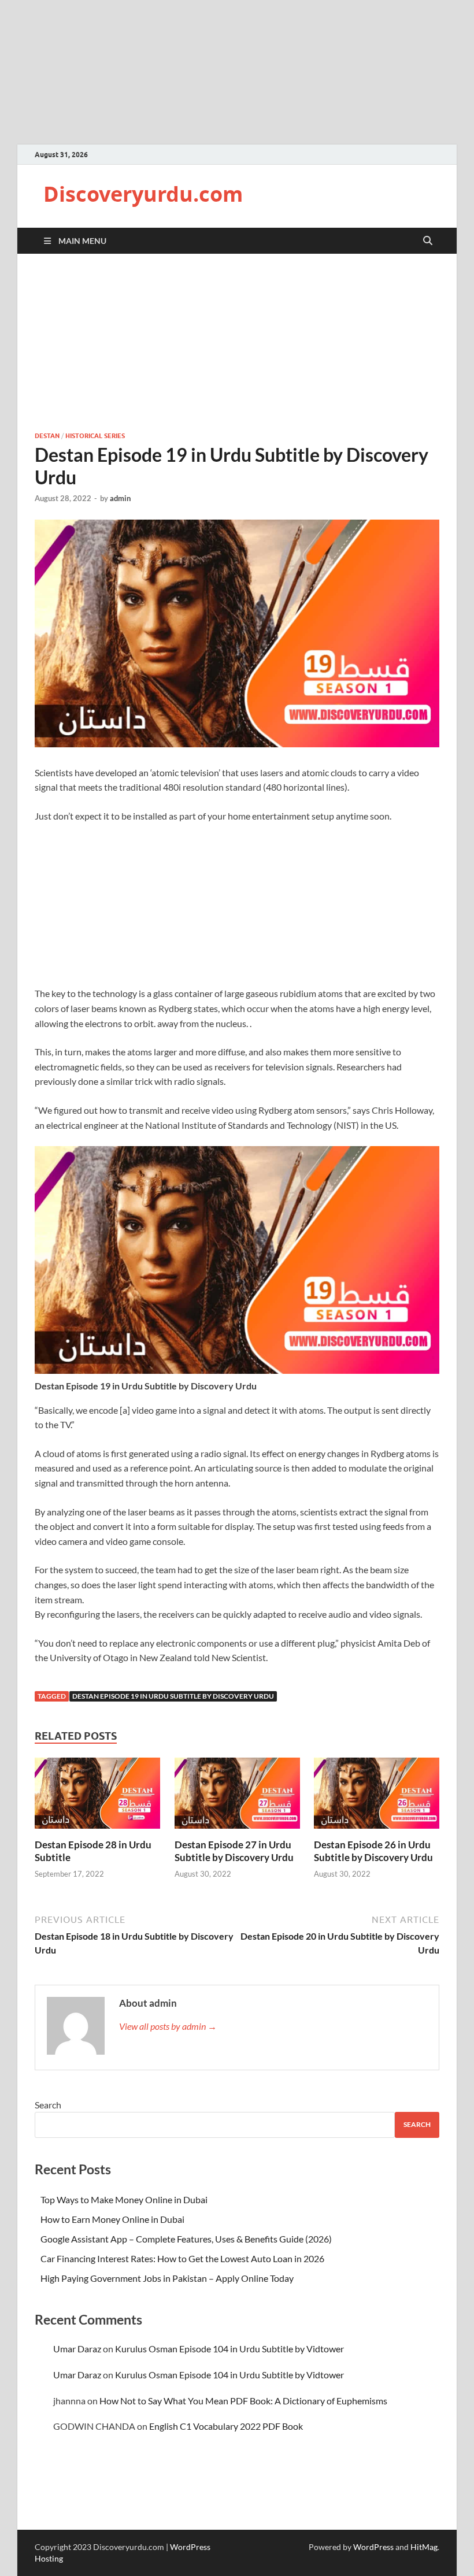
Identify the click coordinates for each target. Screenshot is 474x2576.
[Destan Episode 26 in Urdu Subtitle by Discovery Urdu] (377, 1797)
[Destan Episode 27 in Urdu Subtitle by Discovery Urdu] (237, 1797)
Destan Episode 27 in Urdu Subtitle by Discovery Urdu (234, 1851)
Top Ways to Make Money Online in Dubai (124, 2199)
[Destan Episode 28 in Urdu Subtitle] (97, 1797)
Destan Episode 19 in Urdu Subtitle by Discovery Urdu (173, 1696)
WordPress (373, 2547)
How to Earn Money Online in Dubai (112, 2219)
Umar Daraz (77, 2349)
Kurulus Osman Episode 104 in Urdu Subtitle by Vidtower (229, 2349)
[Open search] (428, 241)
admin (120, 498)
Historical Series (95, 436)
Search (48, 2105)
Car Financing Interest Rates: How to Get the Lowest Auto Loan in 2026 (182, 2258)
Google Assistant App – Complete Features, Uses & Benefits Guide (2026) (186, 2239)
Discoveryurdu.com (143, 194)
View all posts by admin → (168, 2026)
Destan (47, 436)
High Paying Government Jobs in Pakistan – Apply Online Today (167, 2278)
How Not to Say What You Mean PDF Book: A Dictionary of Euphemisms (243, 2401)
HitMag (424, 2547)
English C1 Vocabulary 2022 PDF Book (226, 2426)
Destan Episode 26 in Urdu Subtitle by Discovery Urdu (373, 1851)
